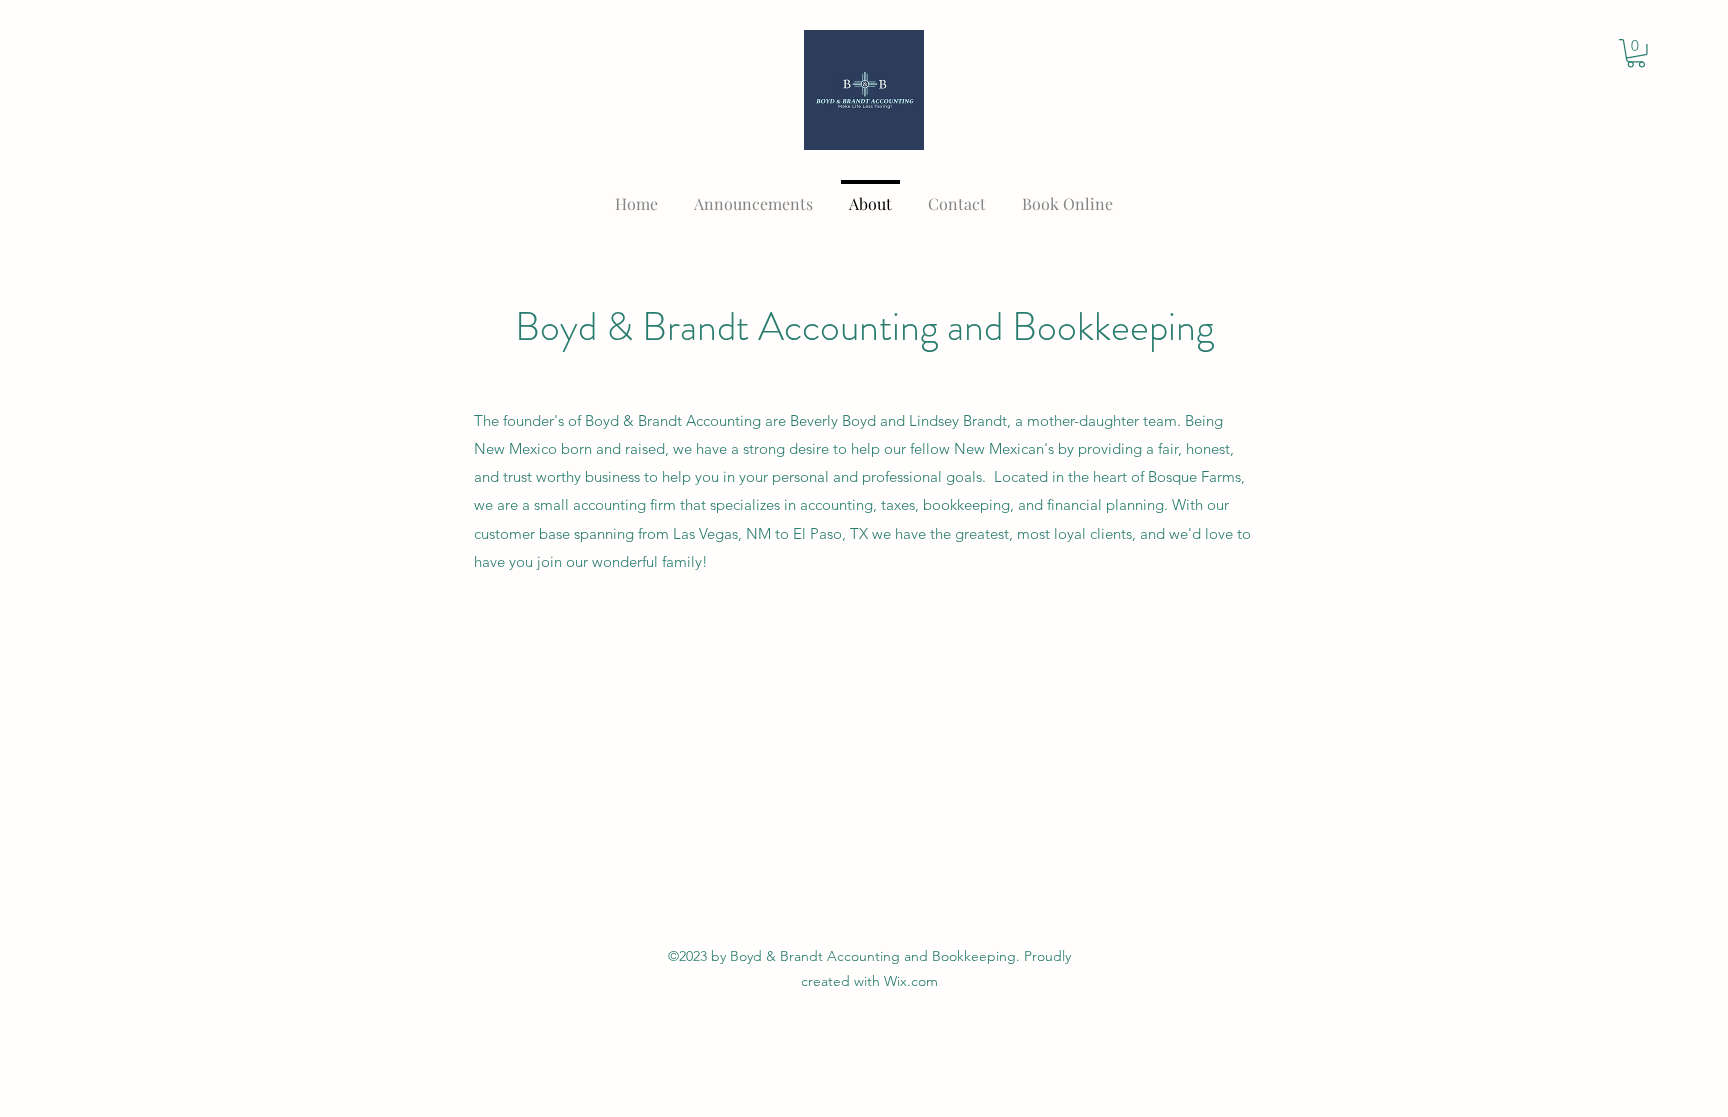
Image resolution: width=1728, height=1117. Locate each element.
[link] (1636, 53)
